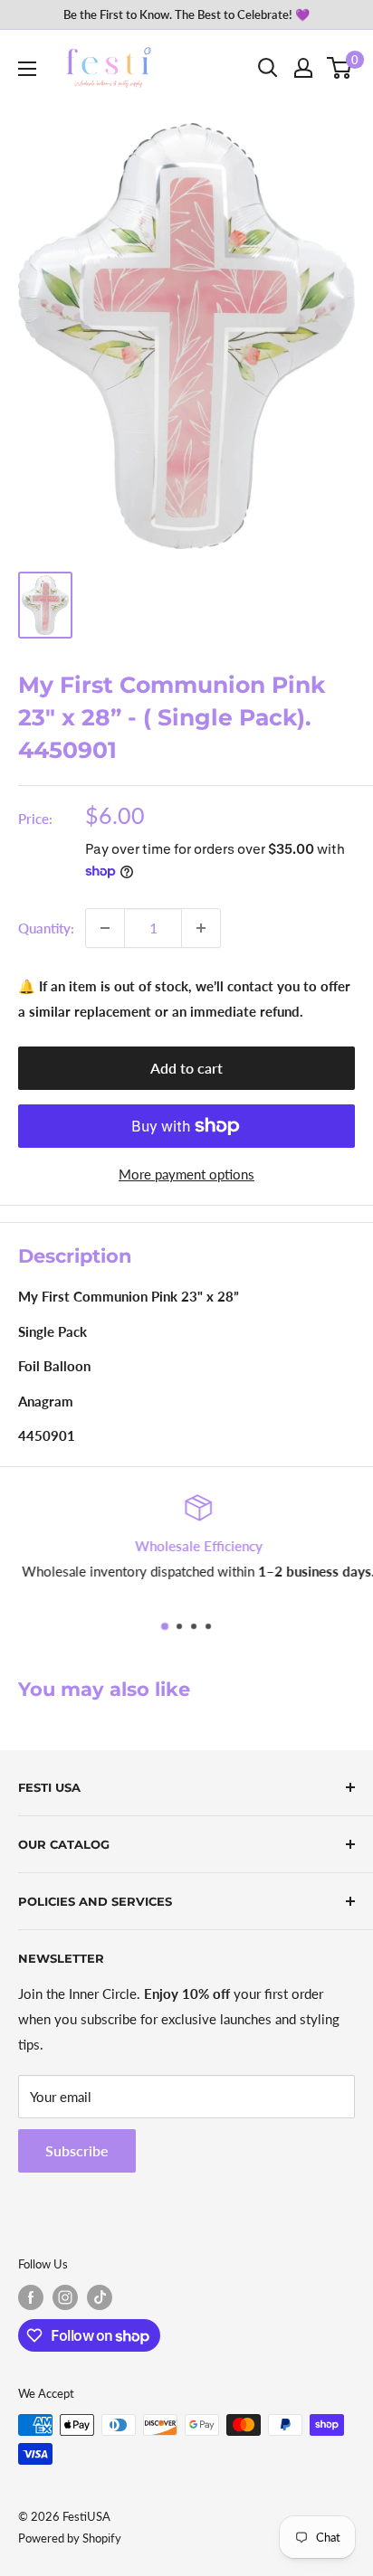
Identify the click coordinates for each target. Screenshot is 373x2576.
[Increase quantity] (201, 928)
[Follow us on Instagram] (65, 2297)
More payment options (186, 1174)
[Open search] (268, 68)
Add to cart (186, 1068)
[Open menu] (27, 69)
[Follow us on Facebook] (31, 2297)
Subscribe (77, 2150)
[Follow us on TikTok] (100, 2297)
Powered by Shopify (70, 2538)
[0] (340, 68)
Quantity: (46, 928)
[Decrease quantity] (105, 928)
